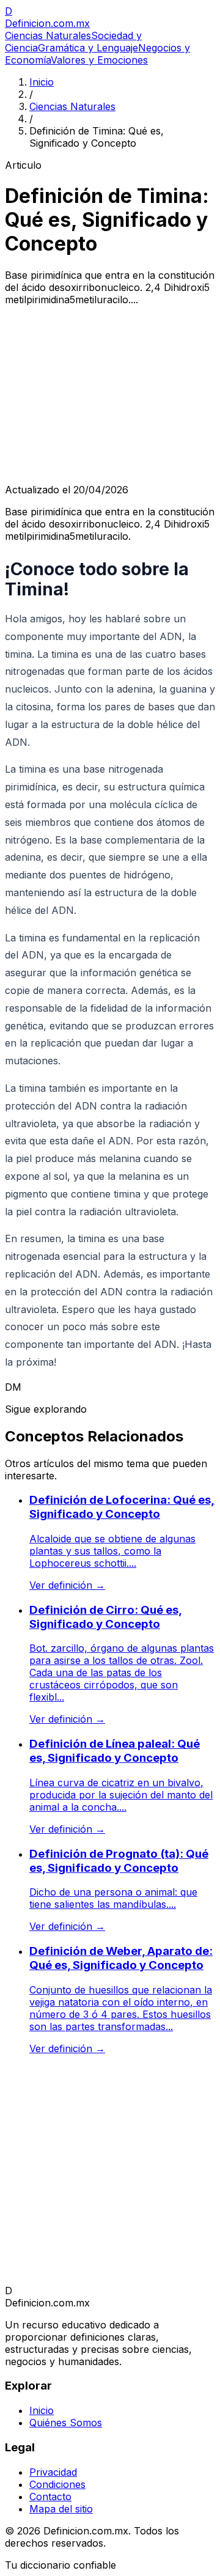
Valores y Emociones (99, 60)
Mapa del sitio (61, 2509)
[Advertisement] (110, 395)
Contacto (50, 2497)
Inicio (42, 82)
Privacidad (53, 2472)
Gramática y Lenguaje (88, 48)
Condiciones (57, 2484)
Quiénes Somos (66, 2423)
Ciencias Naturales (48, 35)
